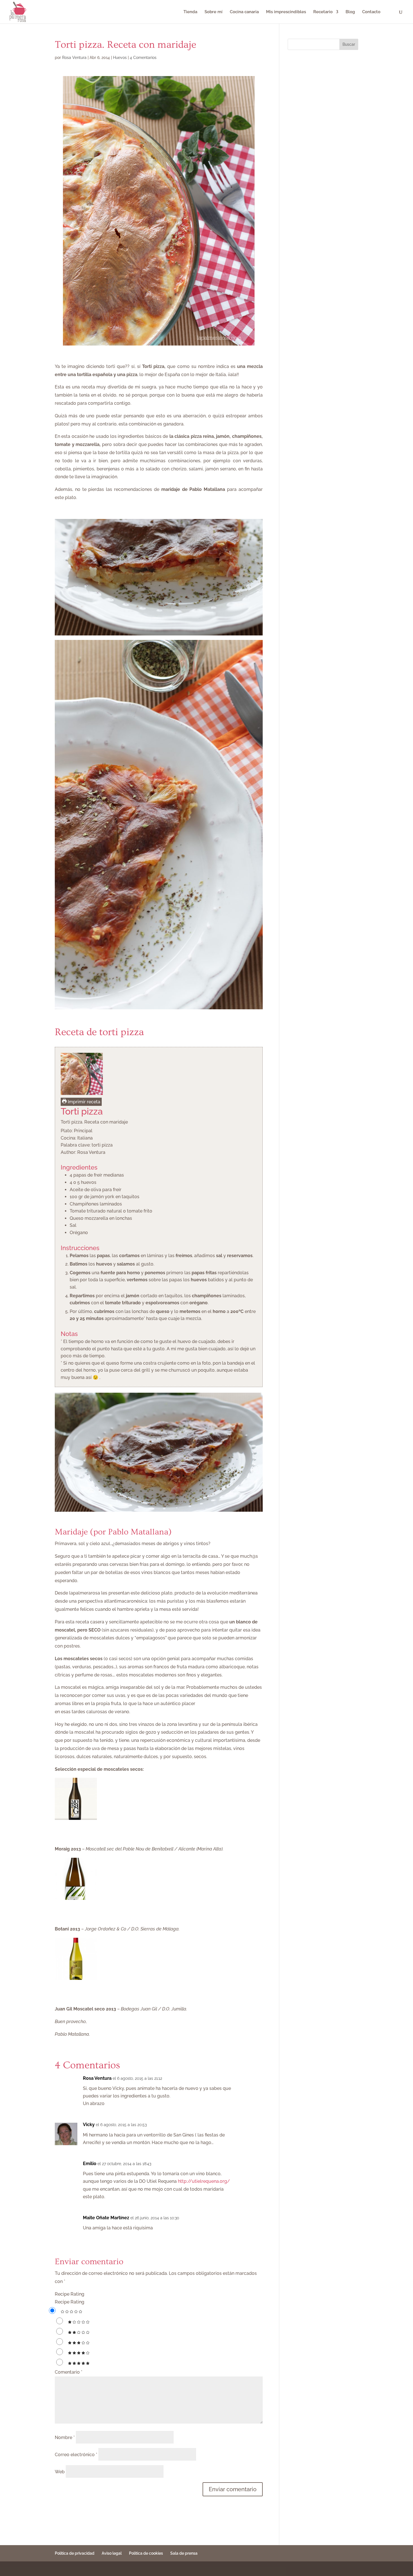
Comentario (69, 2372)
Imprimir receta (83, 1102)
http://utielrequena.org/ (204, 2181)
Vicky (89, 2125)
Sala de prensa (184, 2553)
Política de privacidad (75, 2553)
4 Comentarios (143, 58)
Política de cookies (146, 2553)
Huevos (120, 58)
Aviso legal (112, 2553)
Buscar (349, 44)
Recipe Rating (70, 2294)
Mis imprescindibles (286, 12)
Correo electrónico (76, 2455)
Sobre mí (214, 12)
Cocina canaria (244, 12)
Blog (350, 12)
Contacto (371, 12)
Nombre (65, 2437)
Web (60, 2472)
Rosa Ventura (74, 58)
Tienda (190, 12)
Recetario (323, 12)
